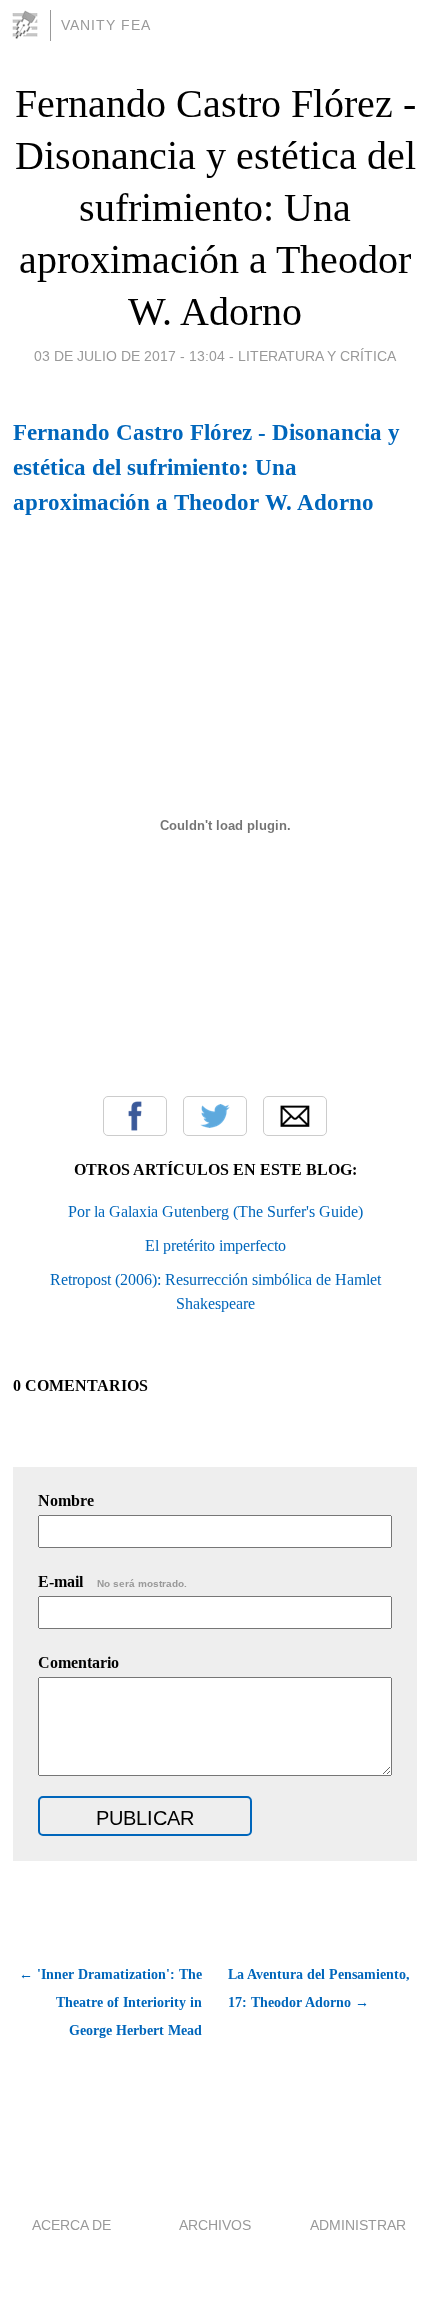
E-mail (112, 1581)
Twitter (215, 1116)
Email (295, 1116)
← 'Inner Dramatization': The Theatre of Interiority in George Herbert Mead (110, 2002)
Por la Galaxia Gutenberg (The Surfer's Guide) (215, 1211)
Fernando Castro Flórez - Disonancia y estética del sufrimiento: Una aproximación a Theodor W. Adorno (215, 207)
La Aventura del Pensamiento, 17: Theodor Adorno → (319, 1988)
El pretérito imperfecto (215, 1245)
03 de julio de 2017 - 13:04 (129, 356)
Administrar (358, 2225)
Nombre (66, 1500)
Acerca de (71, 2225)
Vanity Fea (106, 25)
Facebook (135, 1116)
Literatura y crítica (317, 356)
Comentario (78, 1662)
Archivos (215, 2225)
